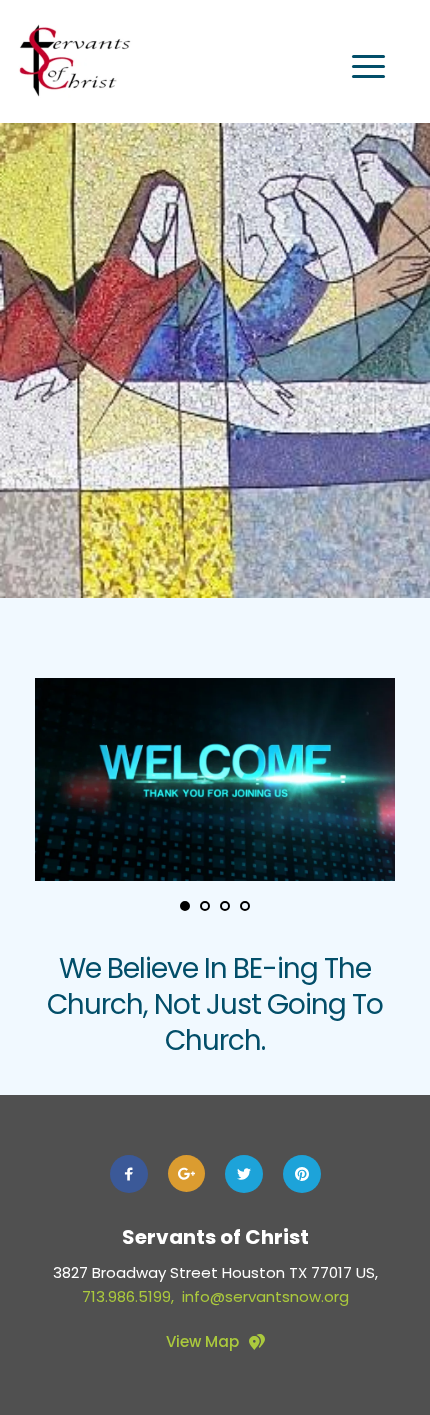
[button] (368, 66)
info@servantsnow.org (265, 1296)
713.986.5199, (132, 1296)
